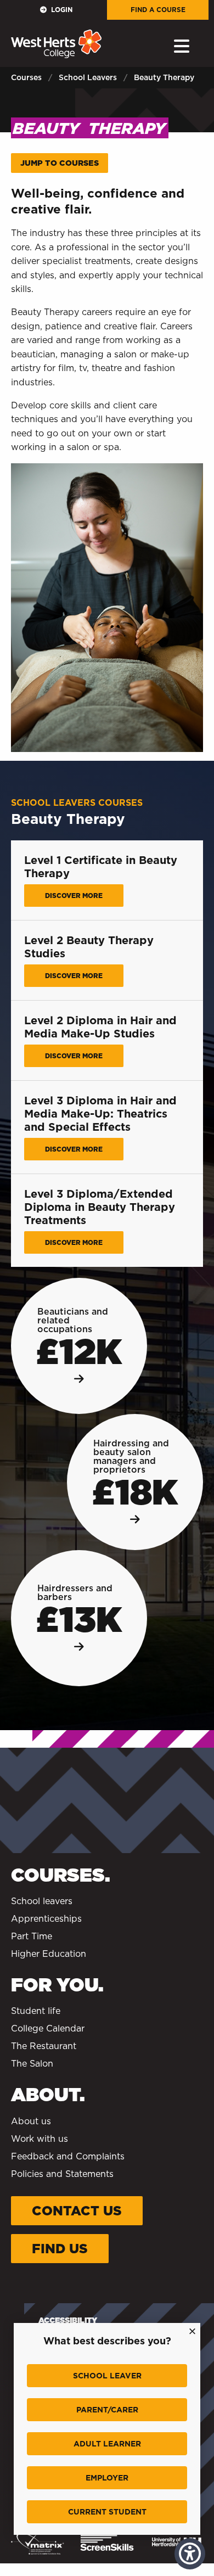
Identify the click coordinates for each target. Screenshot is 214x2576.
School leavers (42, 1901)
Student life (36, 2011)
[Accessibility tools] (190, 2554)
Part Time (32, 1936)
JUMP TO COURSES (60, 163)
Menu (184, 46)
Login (62, 10)
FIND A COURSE (158, 10)
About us (31, 2121)
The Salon (32, 2064)
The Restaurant (44, 2046)
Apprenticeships (46, 1919)
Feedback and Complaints (68, 2156)
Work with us (40, 2139)
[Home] (56, 44)
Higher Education (49, 1954)
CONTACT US (77, 2211)
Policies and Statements (62, 2174)
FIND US (60, 2249)
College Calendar (48, 2028)
